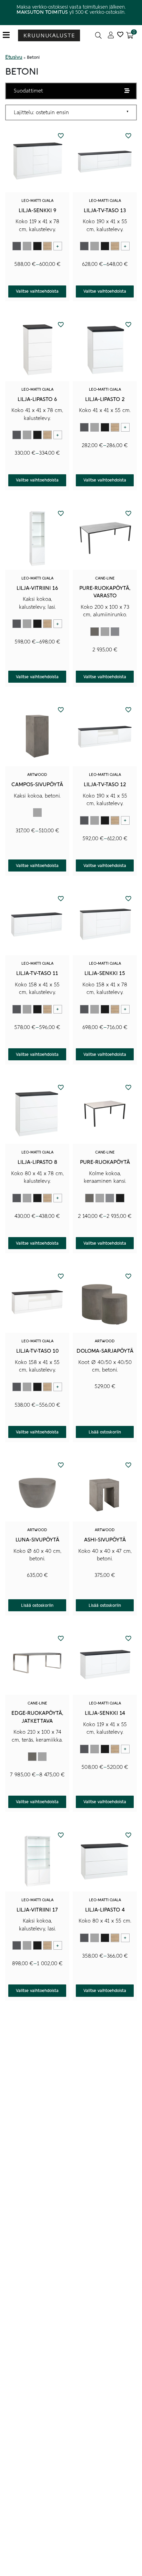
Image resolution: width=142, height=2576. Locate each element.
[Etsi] (98, 35)
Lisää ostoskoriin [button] (105, 1432)
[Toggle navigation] (9, 35)
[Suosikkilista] (120, 35)
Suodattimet (28, 91)
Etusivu (14, 57)
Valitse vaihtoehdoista (37, 291)
